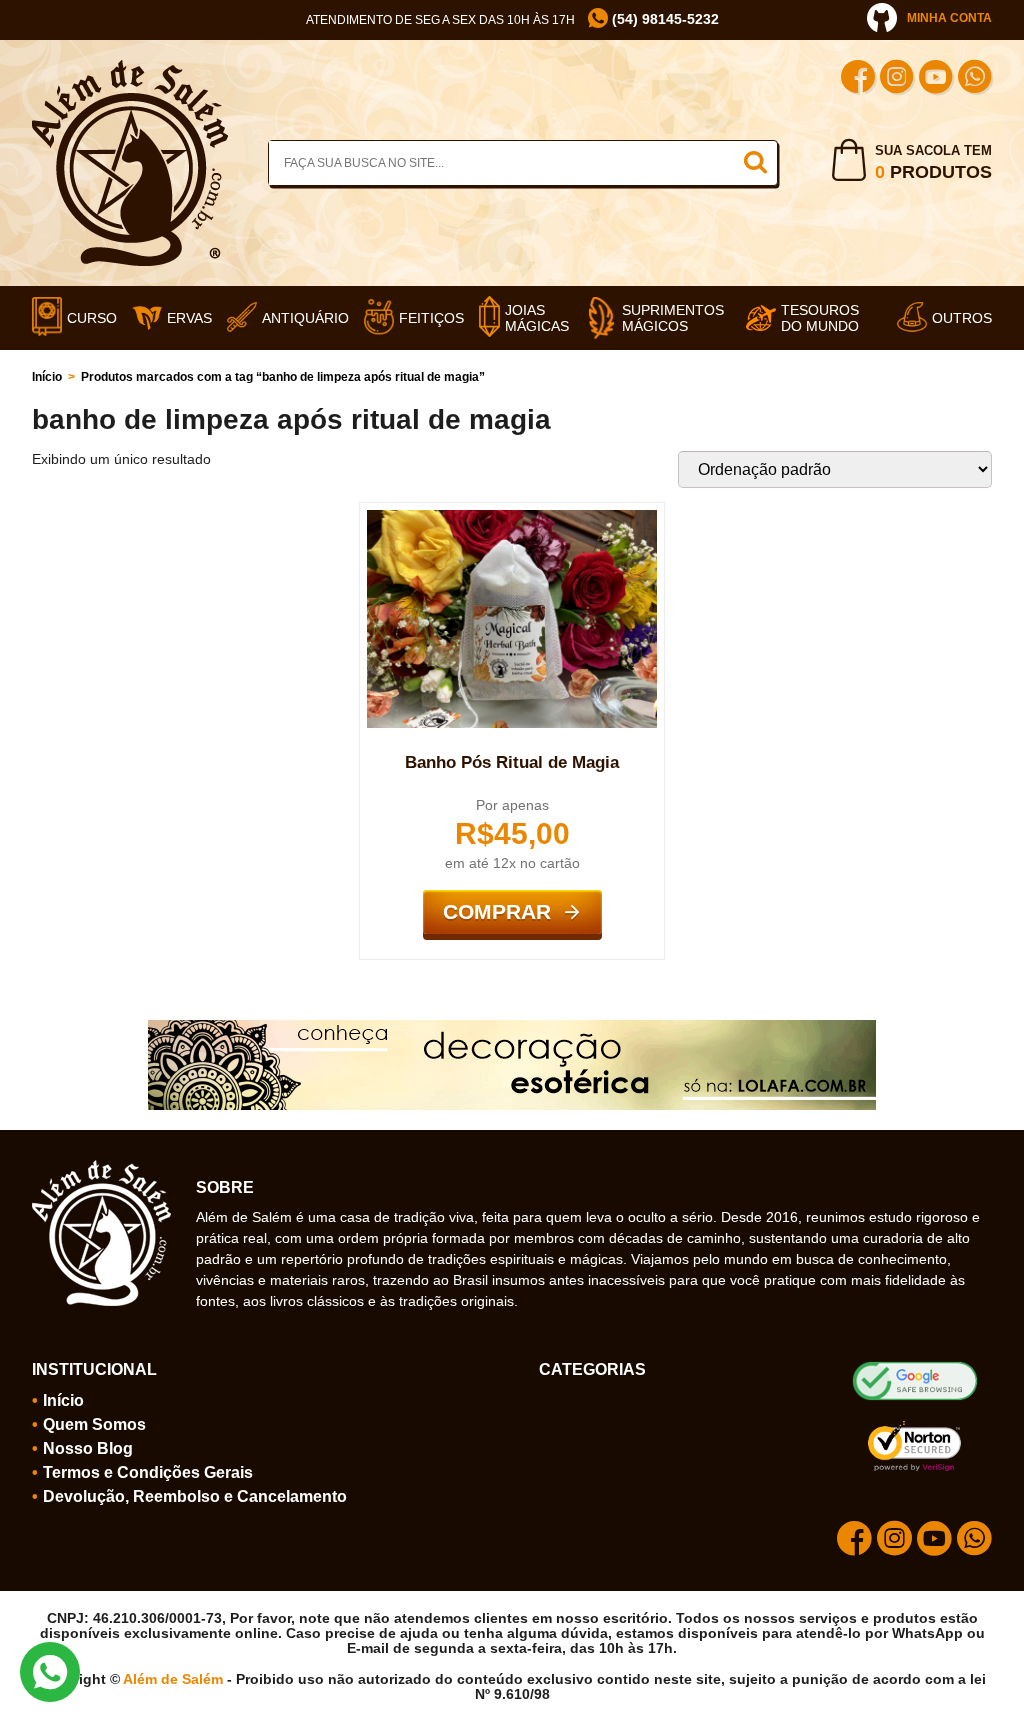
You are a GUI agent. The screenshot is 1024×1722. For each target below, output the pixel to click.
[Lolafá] (512, 1028)
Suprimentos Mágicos (673, 318)
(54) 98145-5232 (663, 19)
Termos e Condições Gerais (148, 1472)
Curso (92, 318)
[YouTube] (936, 79)
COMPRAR (497, 911)
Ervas (189, 318)
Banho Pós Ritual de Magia (512, 762)
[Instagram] (897, 79)
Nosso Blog (88, 1448)
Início (47, 377)
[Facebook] (858, 79)
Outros (962, 318)
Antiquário (305, 318)
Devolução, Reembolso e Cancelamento (195, 1496)
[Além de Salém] (130, 68)
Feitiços (431, 318)
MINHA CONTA (949, 18)
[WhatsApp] (975, 79)
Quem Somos (94, 1424)
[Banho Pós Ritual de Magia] (512, 518)
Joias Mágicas (537, 318)
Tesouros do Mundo (820, 318)
